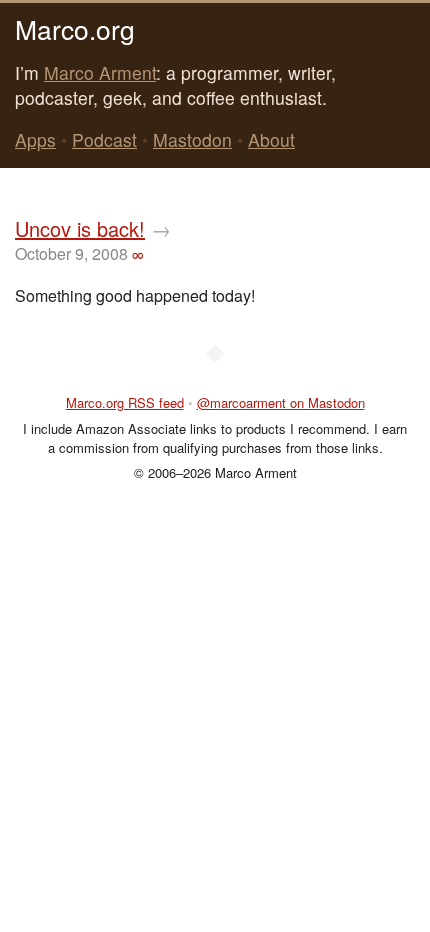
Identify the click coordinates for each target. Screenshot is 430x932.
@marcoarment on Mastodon (281, 402)
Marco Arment (100, 72)
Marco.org (75, 28)
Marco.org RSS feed (125, 402)
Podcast (104, 139)
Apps (35, 139)
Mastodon (192, 139)
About (271, 139)
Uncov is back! (80, 228)
